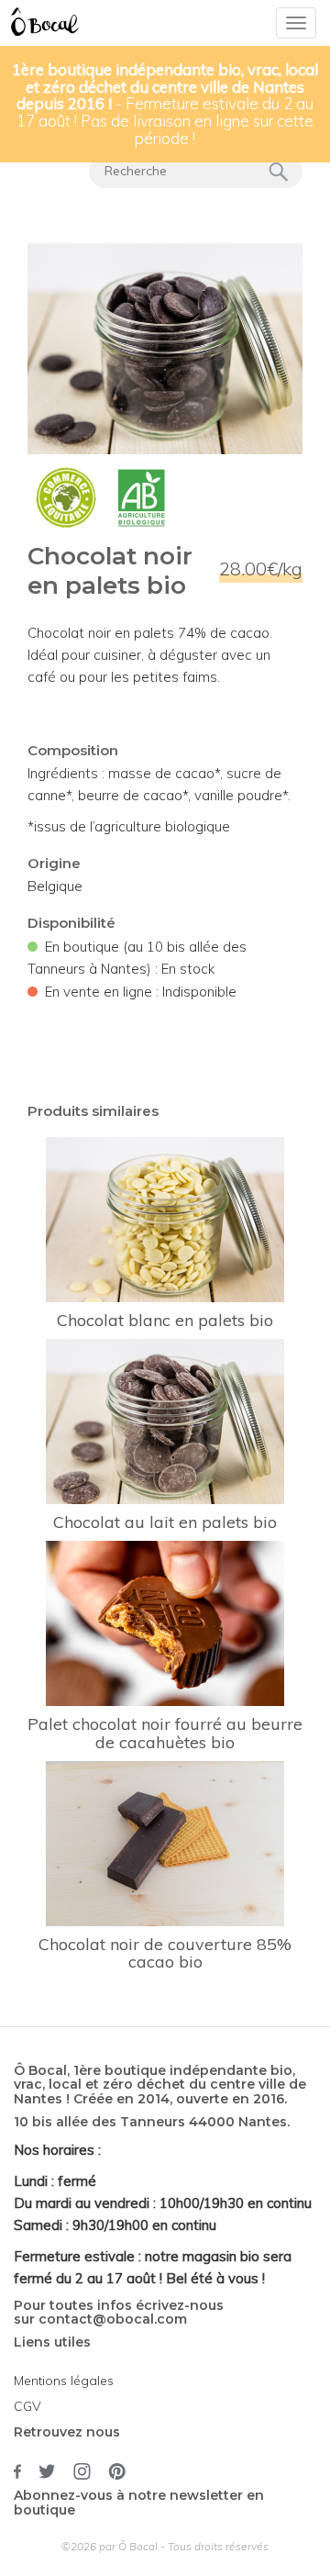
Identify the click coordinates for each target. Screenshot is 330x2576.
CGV (27, 2406)
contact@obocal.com (113, 2319)
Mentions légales (64, 2381)
